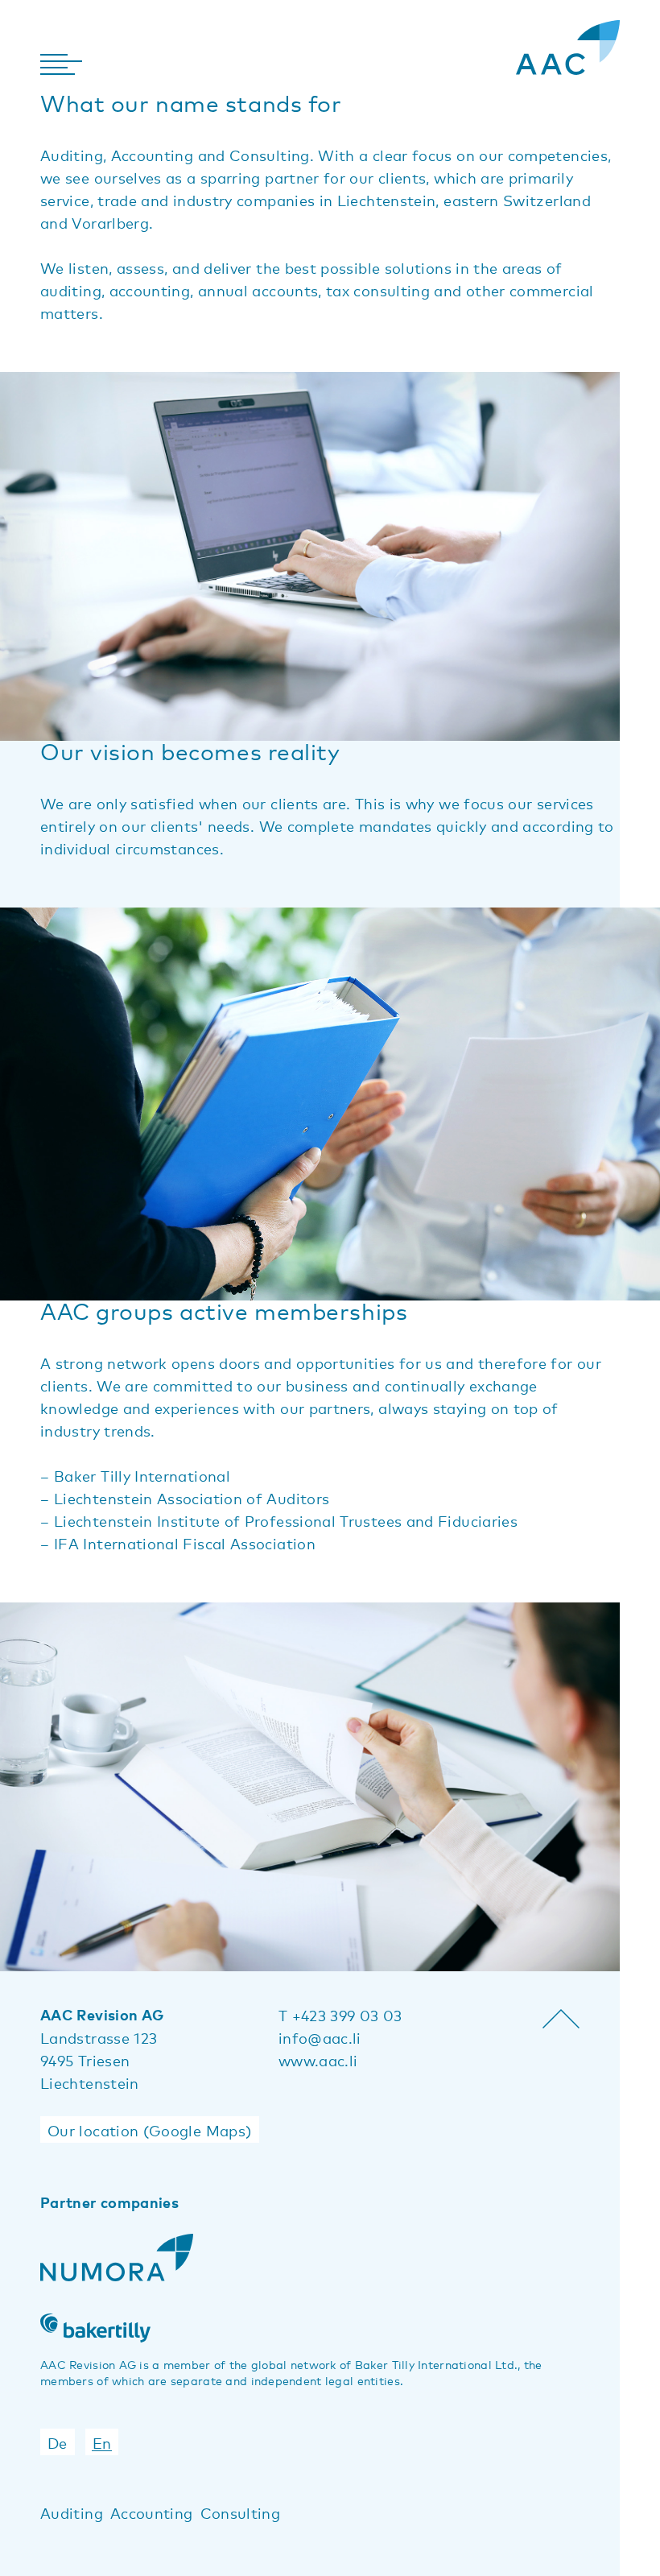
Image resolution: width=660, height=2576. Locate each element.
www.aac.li (318, 2060)
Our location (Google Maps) (149, 2130)
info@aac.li (320, 2037)
